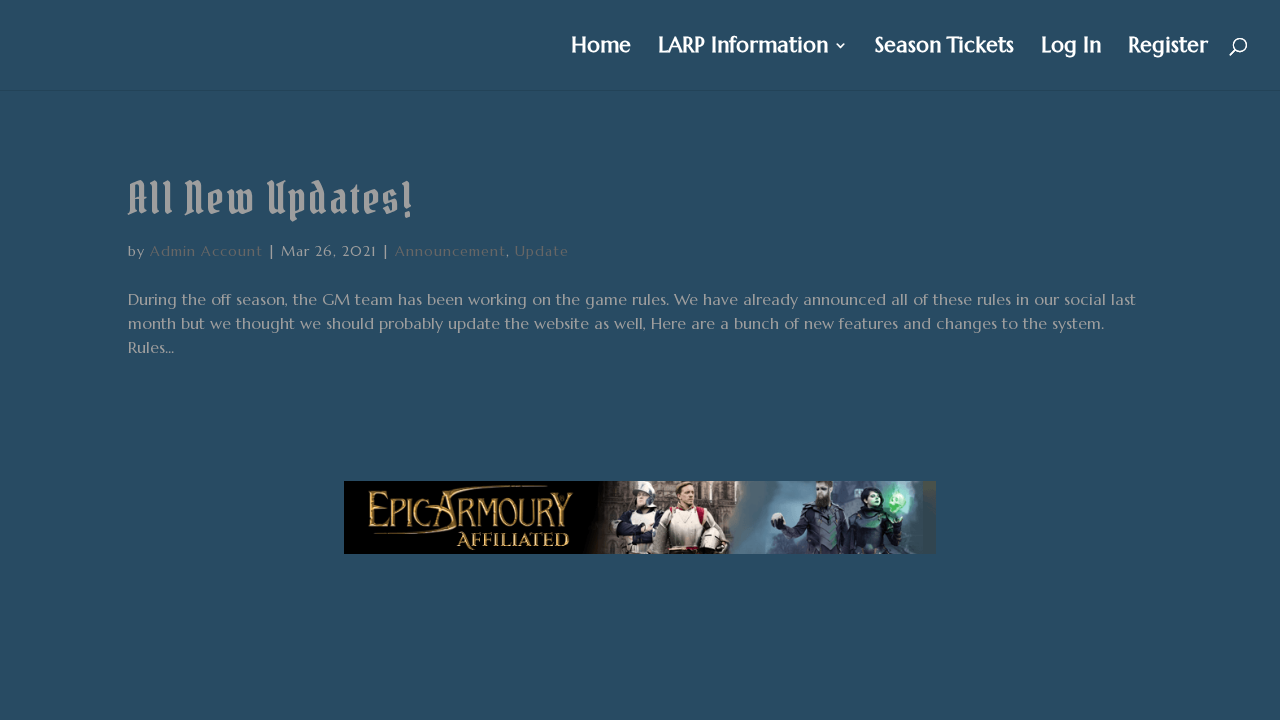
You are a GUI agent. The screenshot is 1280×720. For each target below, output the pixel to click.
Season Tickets (944, 48)
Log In (1071, 48)
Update (542, 251)
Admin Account (206, 251)
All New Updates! (271, 198)
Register (1168, 48)
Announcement (450, 251)
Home (601, 48)
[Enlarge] (910, 507)
